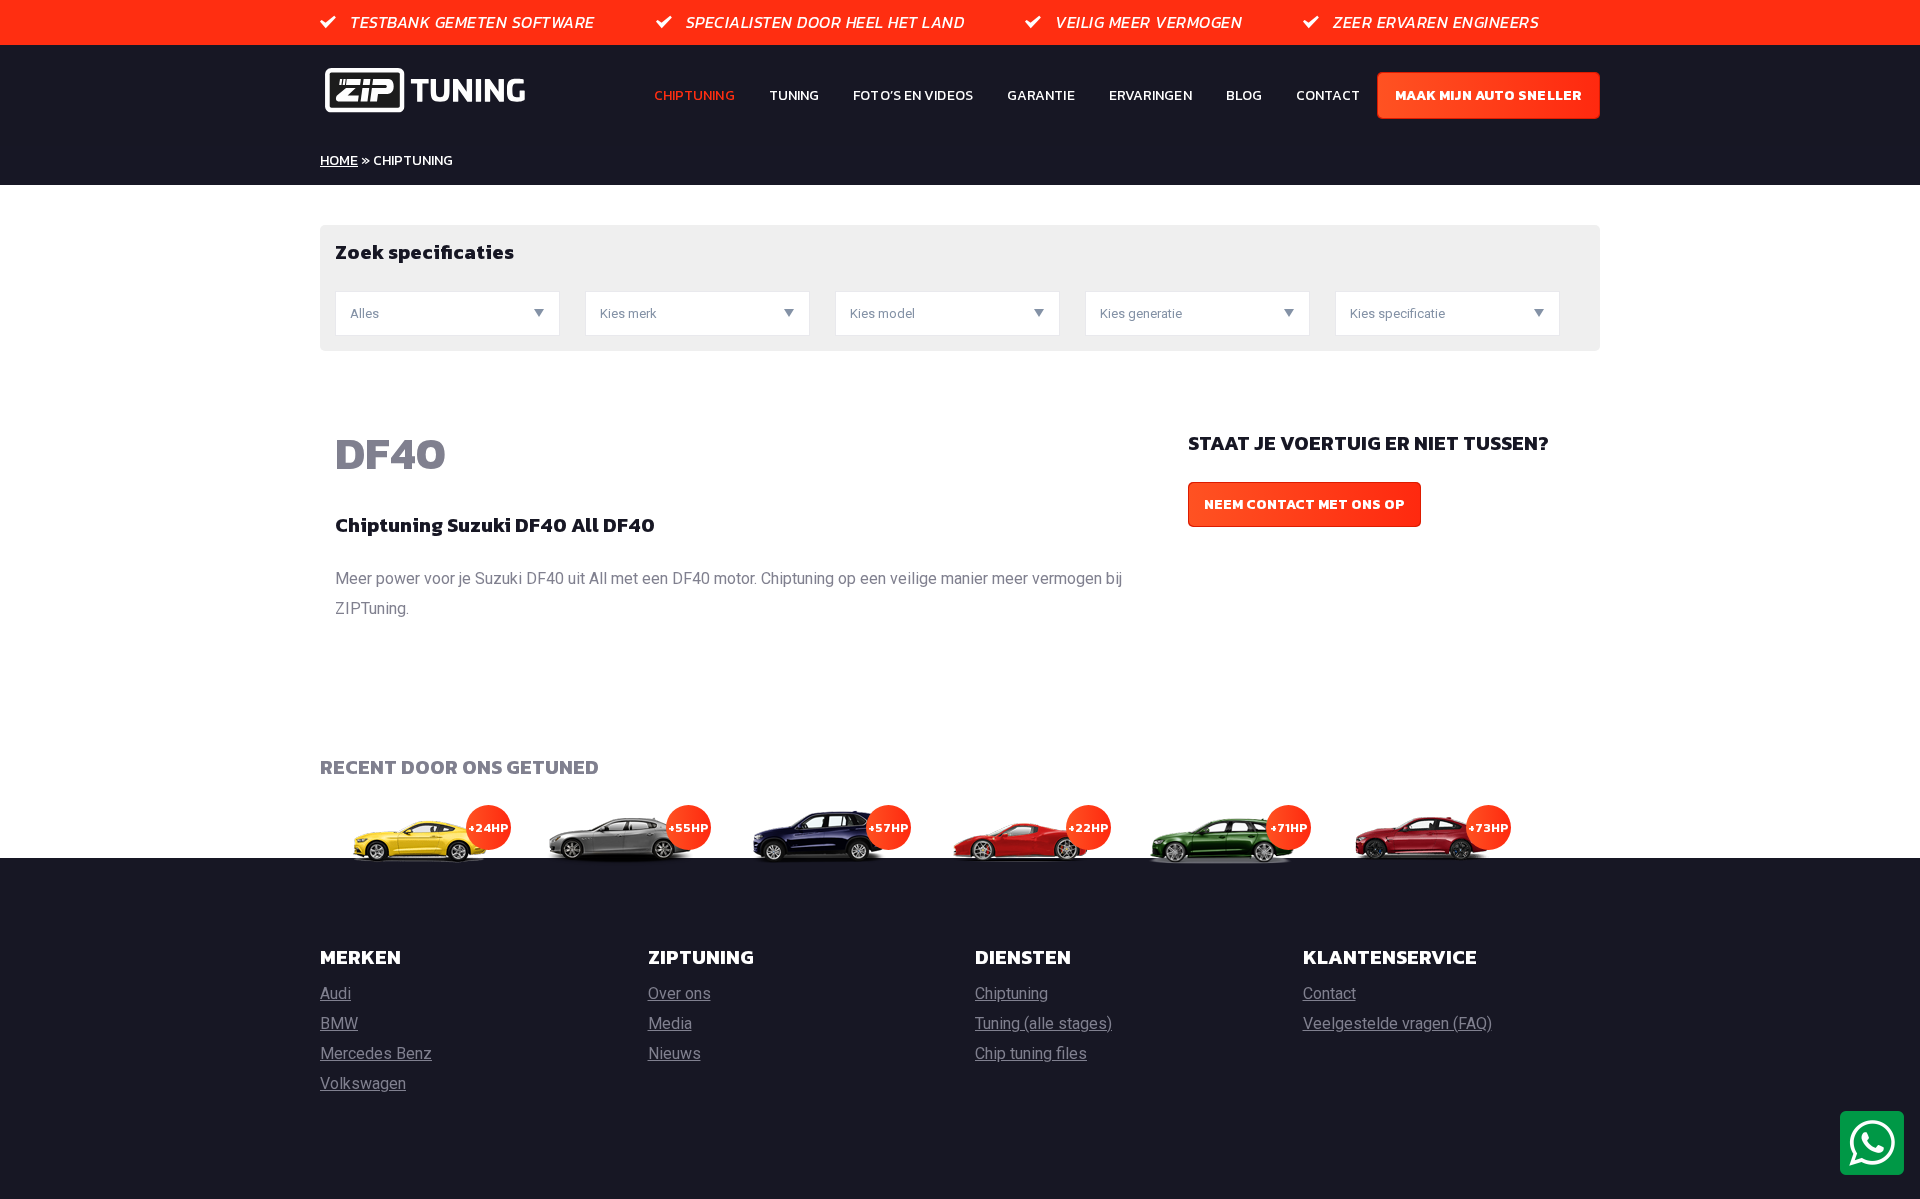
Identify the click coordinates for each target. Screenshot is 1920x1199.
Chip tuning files (1031, 1053)
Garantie (1041, 95)
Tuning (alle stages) (1043, 1023)
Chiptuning (694, 95)
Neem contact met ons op (1304, 504)
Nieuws (674, 1053)
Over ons (679, 993)
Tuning (794, 95)
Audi (335, 993)
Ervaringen (1150, 95)
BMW (339, 1023)
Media (670, 1023)
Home (339, 160)
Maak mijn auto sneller (1488, 95)
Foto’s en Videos (913, 95)
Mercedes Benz (376, 1053)
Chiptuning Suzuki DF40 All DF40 (495, 525)
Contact (1328, 95)
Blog (1244, 95)
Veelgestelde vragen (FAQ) (1397, 1023)
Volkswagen (363, 1083)
